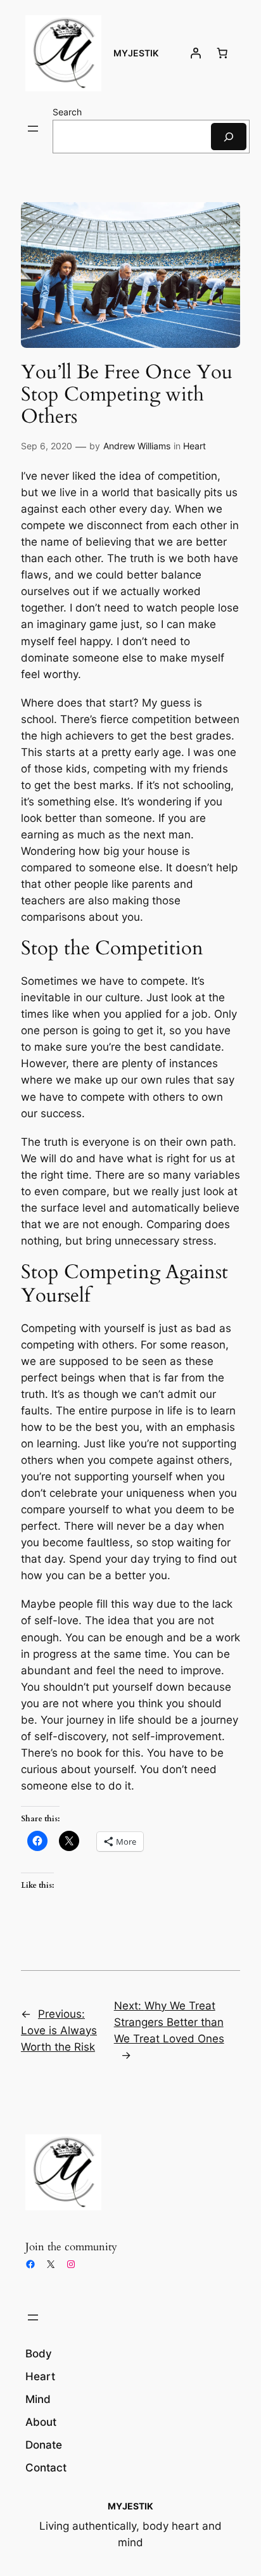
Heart (194, 446)
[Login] (196, 53)
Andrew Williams (137, 446)
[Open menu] (33, 129)
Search (67, 112)
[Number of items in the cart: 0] (222, 53)
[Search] (229, 137)
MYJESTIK (136, 53)
